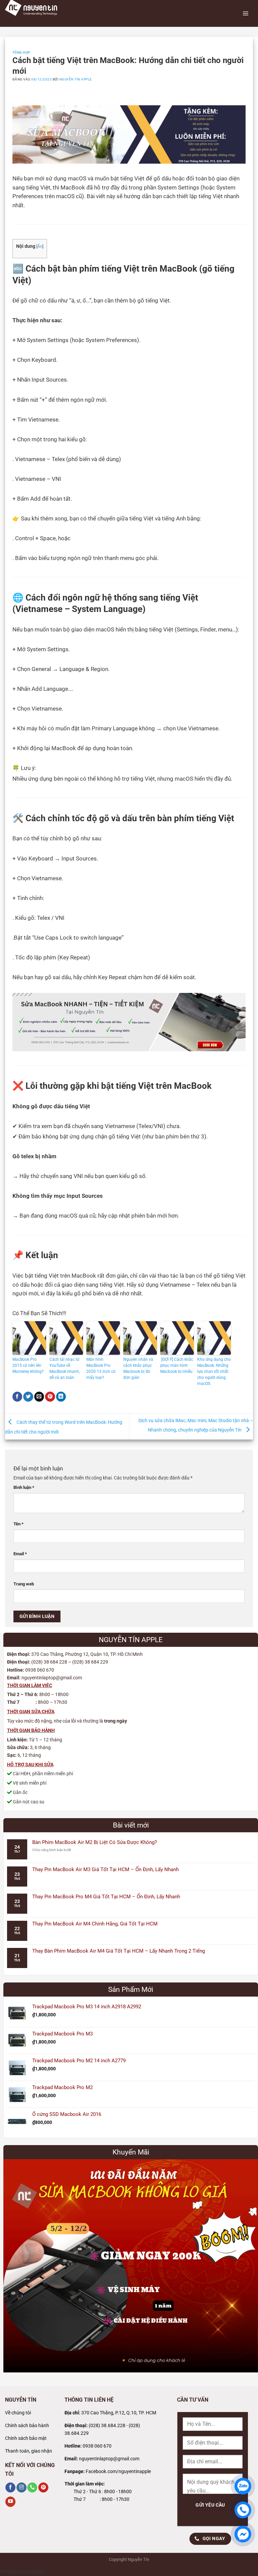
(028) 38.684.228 (107, 2426)
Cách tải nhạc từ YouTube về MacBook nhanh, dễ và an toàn (64, 1368)
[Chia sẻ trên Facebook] (17, 1397)
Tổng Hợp (21, 52)
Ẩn (40, 246)
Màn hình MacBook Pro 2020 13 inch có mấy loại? (101, 1368)
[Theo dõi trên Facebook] (10, 2488)
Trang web (24, 1584)
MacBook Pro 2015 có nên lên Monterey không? (28, 1365)
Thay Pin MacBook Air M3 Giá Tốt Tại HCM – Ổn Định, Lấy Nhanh (105, 1869)
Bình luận (24, 1487)
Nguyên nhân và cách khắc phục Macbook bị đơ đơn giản (138, 1368)
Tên (18, 1524)
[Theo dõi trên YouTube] (10, 2502)
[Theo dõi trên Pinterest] (43, 2488)
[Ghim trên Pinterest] (50, 1397)
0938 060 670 (97, 2446)
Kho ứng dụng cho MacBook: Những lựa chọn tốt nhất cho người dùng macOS (214, 1371)
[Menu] (246, 13)
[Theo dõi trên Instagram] (21, 2488)
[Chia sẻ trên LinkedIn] (61, 1397)
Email (20, 1554)
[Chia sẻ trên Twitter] (28, 1397)
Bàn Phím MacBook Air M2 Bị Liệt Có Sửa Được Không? (95, 1842)
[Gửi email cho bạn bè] (39, 1397)
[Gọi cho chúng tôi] (32, 2488)
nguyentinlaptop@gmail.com (109, 2459)
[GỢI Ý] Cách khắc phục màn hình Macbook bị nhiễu (177, 1365)
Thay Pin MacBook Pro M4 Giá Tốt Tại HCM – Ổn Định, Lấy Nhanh (106, 1897)
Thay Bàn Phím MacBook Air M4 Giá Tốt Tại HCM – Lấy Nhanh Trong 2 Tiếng (119, 1951)
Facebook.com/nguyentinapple (118, 2472)
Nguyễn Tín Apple (76, 79)
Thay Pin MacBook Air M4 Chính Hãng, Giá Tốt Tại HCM (95, 1924)
